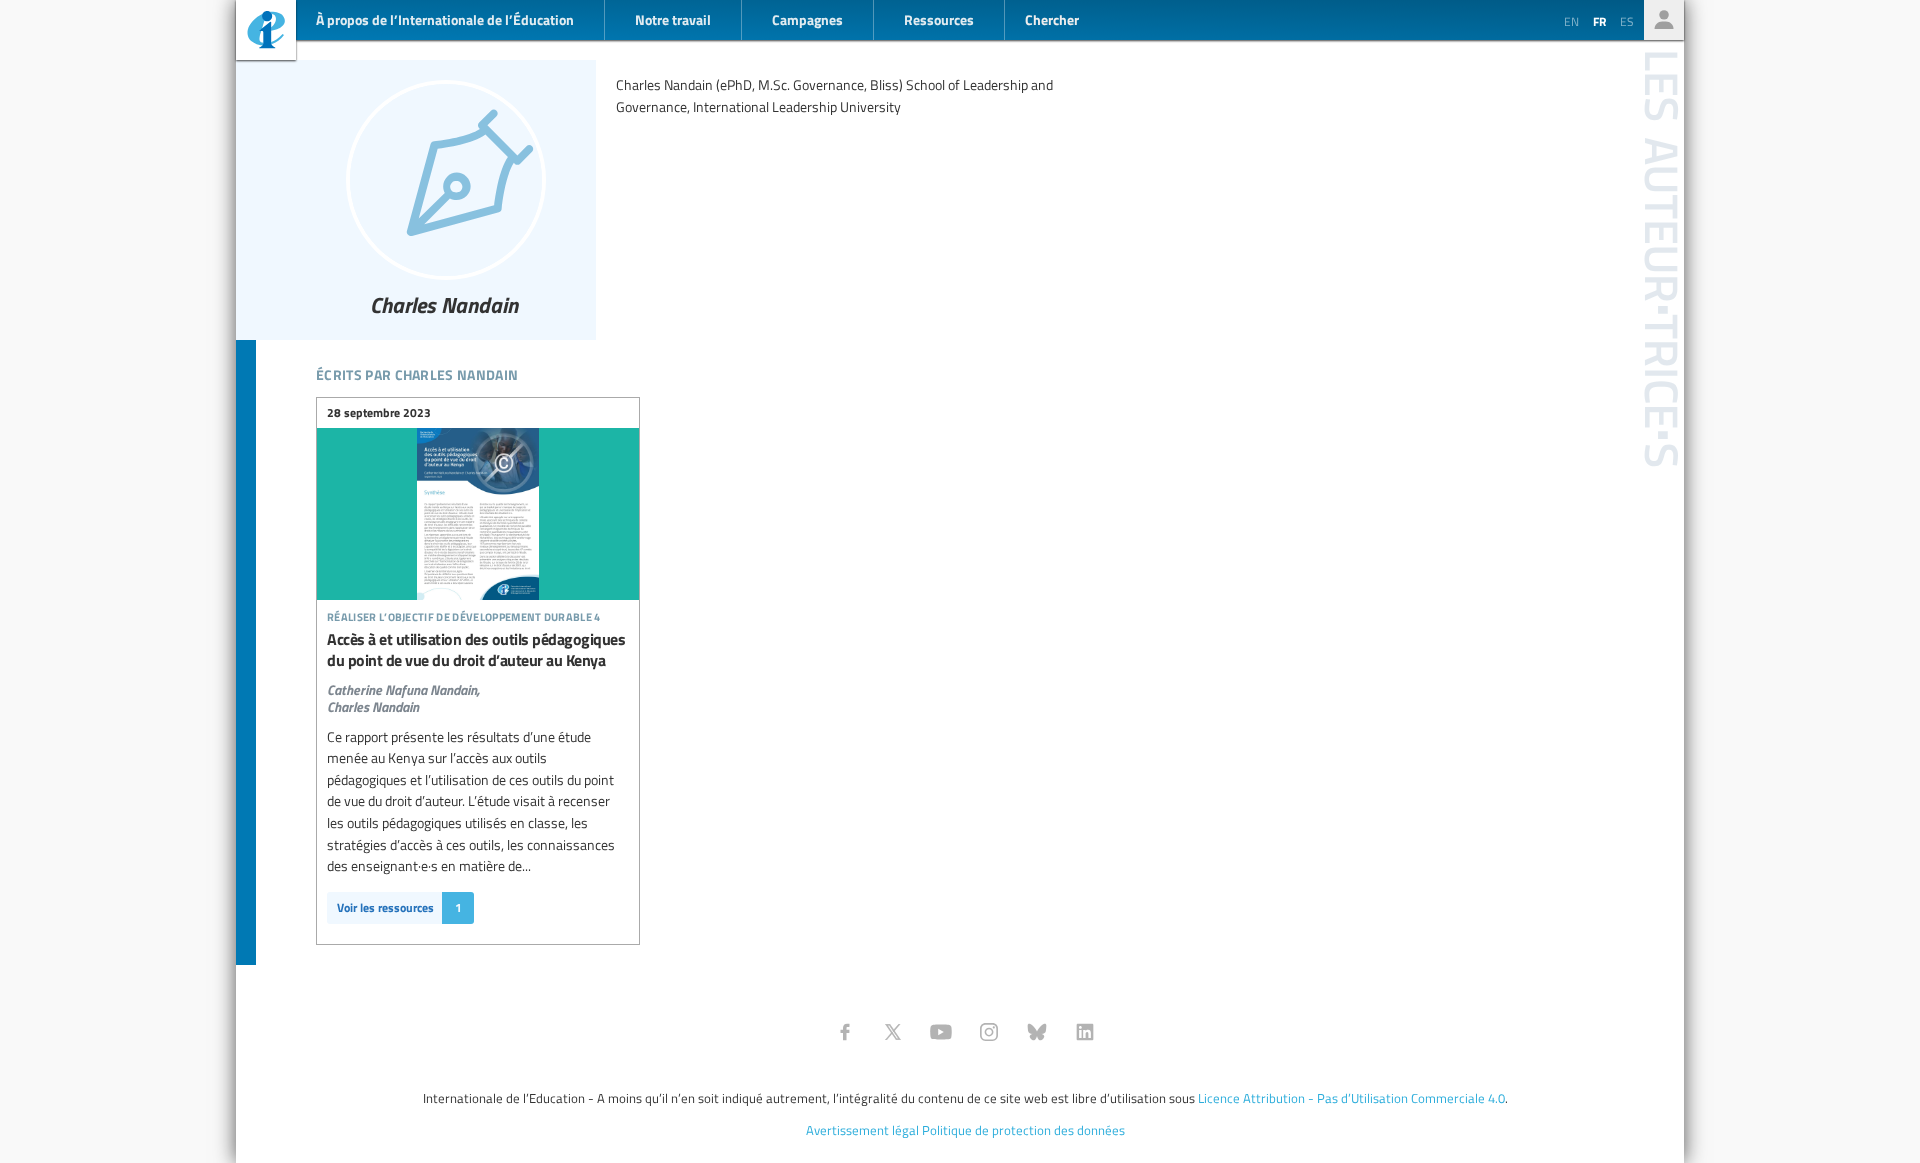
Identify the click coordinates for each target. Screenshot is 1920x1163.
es (1627, 21)
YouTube (941, 1032)
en (1571, 21)
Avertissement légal (862, 1130)
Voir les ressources (399, 907)
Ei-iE (266, 32)
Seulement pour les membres (1664, 20)
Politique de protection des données (1023, 1130)
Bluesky (1037, 1032)
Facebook (845, 1032)
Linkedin (1085, 1032)
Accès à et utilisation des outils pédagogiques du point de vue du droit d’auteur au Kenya (478, 561)
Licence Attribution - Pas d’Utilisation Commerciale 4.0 (1351, 1098)
